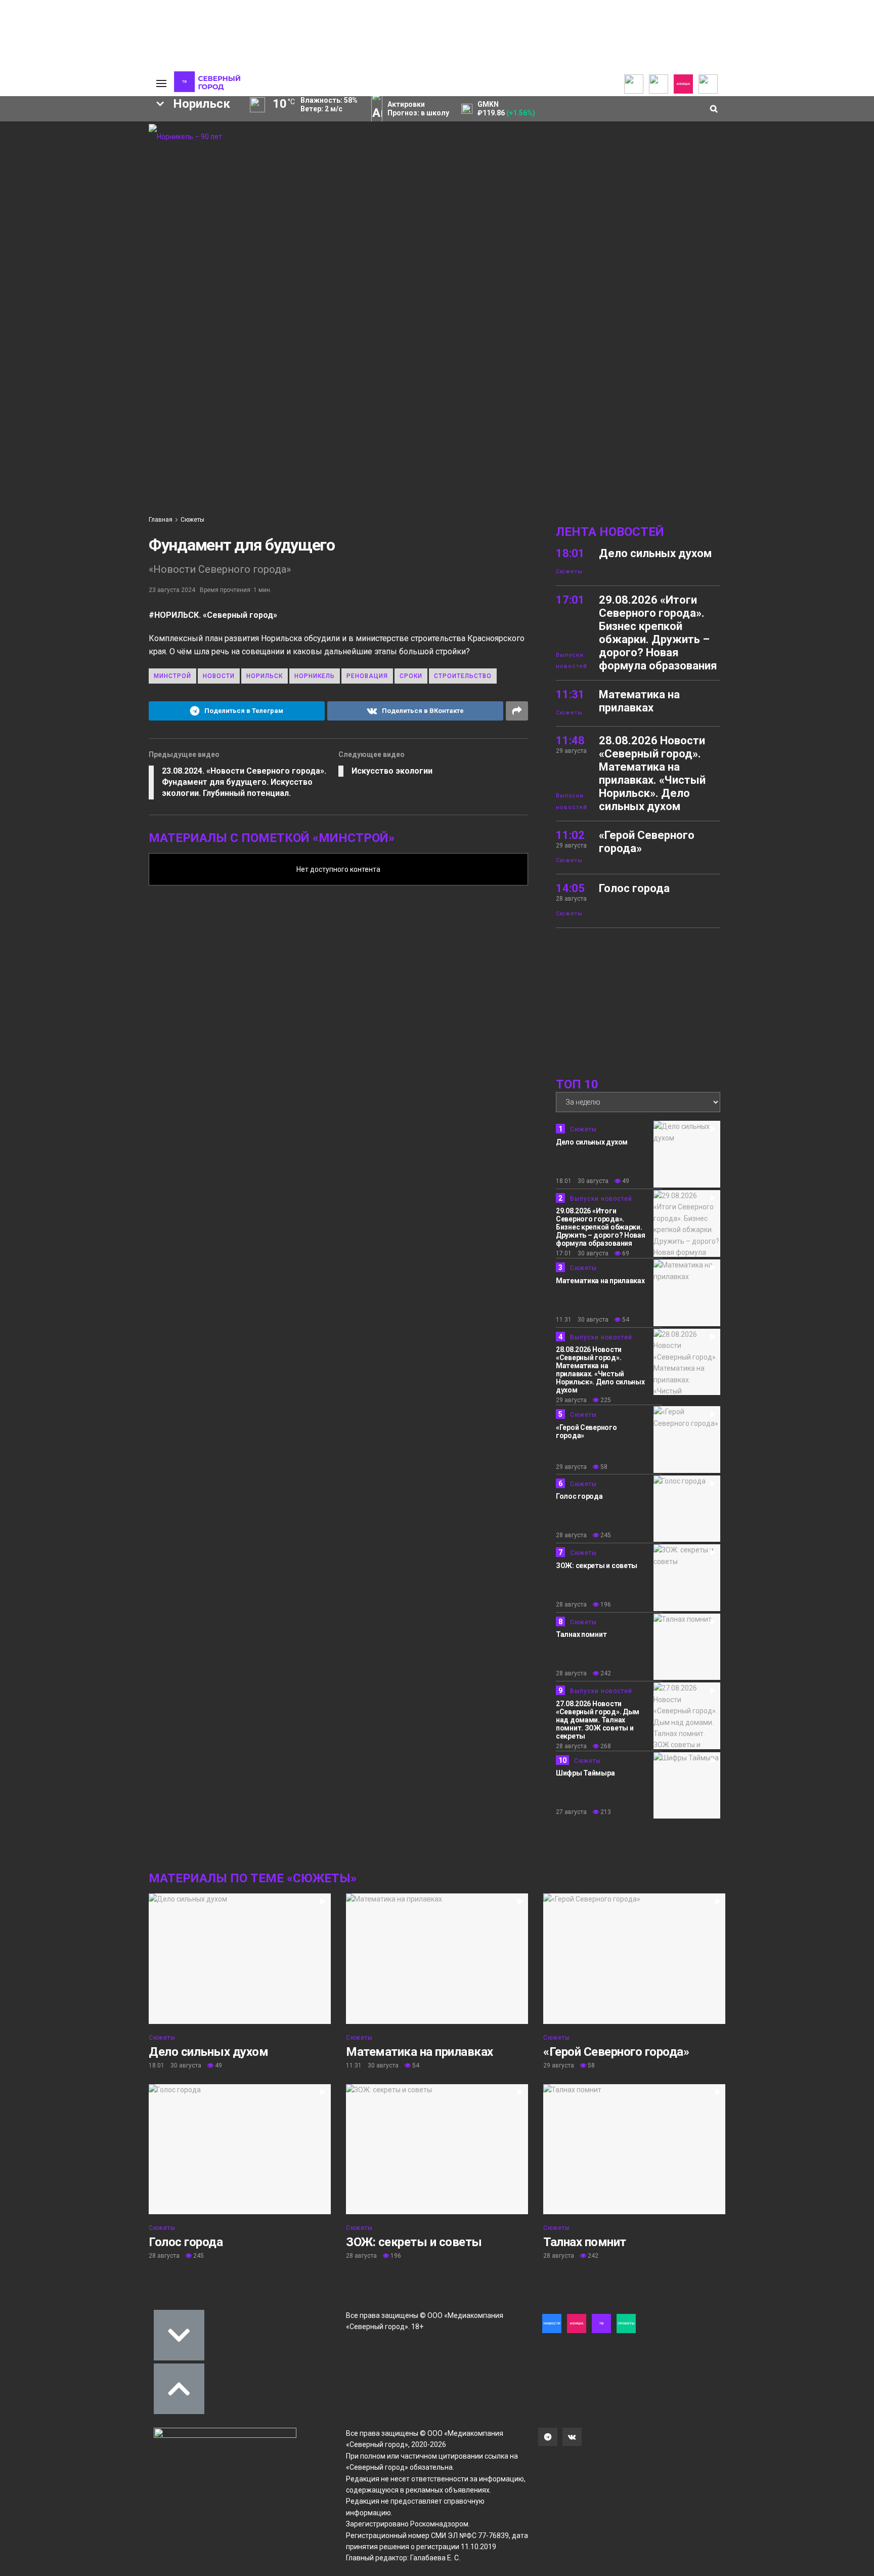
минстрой (172, 676)
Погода (80, 185)
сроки (411, 676)
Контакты (84, 152)
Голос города (634, 888)
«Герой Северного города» (616, 2052)
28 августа (571, 1535)
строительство (463, 676)
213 (605, 1812)
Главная (161, 520)
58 (603, 1467)
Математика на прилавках (639, 701)
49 (625, 1181)
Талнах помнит (581, 1634)
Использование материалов (94, 173)
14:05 (570, 888)
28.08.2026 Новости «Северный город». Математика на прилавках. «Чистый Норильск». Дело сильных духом (652, 773)
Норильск (265, 676)
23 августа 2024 (172, 590)
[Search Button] (133, 316)
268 (605, 1746)
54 (625, 1320)
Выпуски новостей (572, 661)
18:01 (570, 553)
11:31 (570, 694)
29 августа (571, 1400)
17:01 (570, 600)
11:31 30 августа (582, 1320)
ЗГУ (71, 251)
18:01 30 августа (582, 1181)
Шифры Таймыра (585, 1773)
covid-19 (47, 234)
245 (605, 1535)
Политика (84, 160)
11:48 (570, 741)
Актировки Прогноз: (418, 109)
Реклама (83, 144)
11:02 (570, 835)
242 (605, 1673)
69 (625, 1253)
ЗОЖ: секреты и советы (597, 1566)
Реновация (367, 676)
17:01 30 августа (582, 1253)
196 (605, 1604)
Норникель (54, 217)
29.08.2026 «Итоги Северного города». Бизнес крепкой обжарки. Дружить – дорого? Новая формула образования (658, 633)
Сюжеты (192, 520)
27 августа (571, 1812)
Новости (219, 676)
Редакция (85, 136)
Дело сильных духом (655, 553)
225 (605, 1400)
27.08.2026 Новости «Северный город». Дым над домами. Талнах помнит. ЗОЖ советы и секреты (598, 1720)
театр (63, 268)
